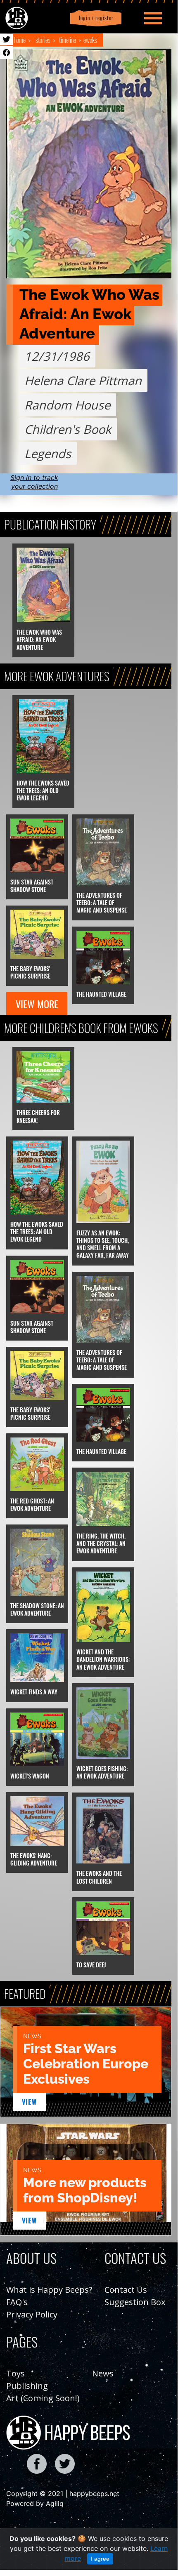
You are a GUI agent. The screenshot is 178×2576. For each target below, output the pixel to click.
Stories (43, 40)
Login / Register (95, 18)
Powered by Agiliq (35, 2503)
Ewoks (90, 40)
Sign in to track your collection (34, 482)
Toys (15, 2373)
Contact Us (126, 2290)
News (103, 2373)
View (30, 2102)
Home (20, 40)
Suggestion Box (135, 2302)
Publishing (27, 2386)
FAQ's (17, 2302)
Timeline (68, 40)
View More (37, 1004)
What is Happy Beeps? (49, 2290)
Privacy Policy (32, 2314)
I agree (100, 2559)
